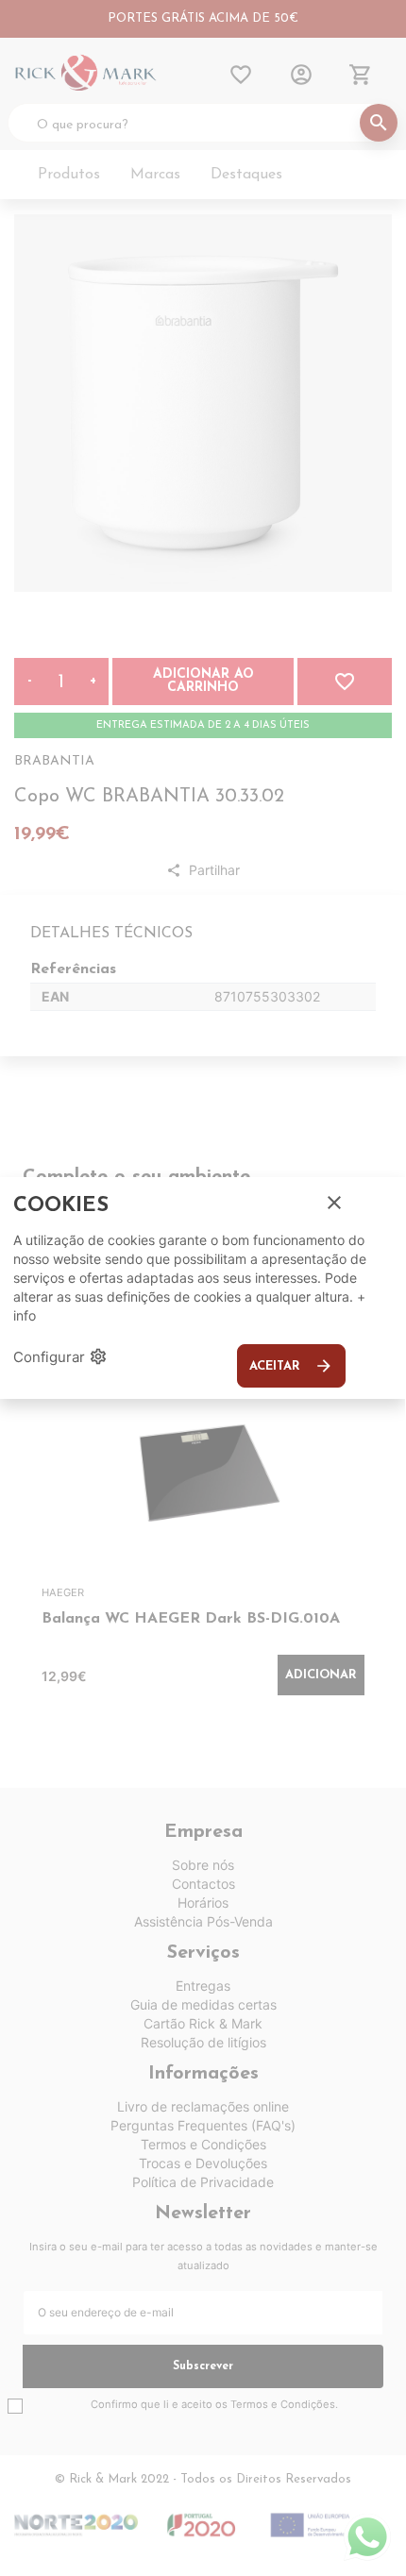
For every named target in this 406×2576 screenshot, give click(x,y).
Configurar (60, 1356)
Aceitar (291, 1366)
